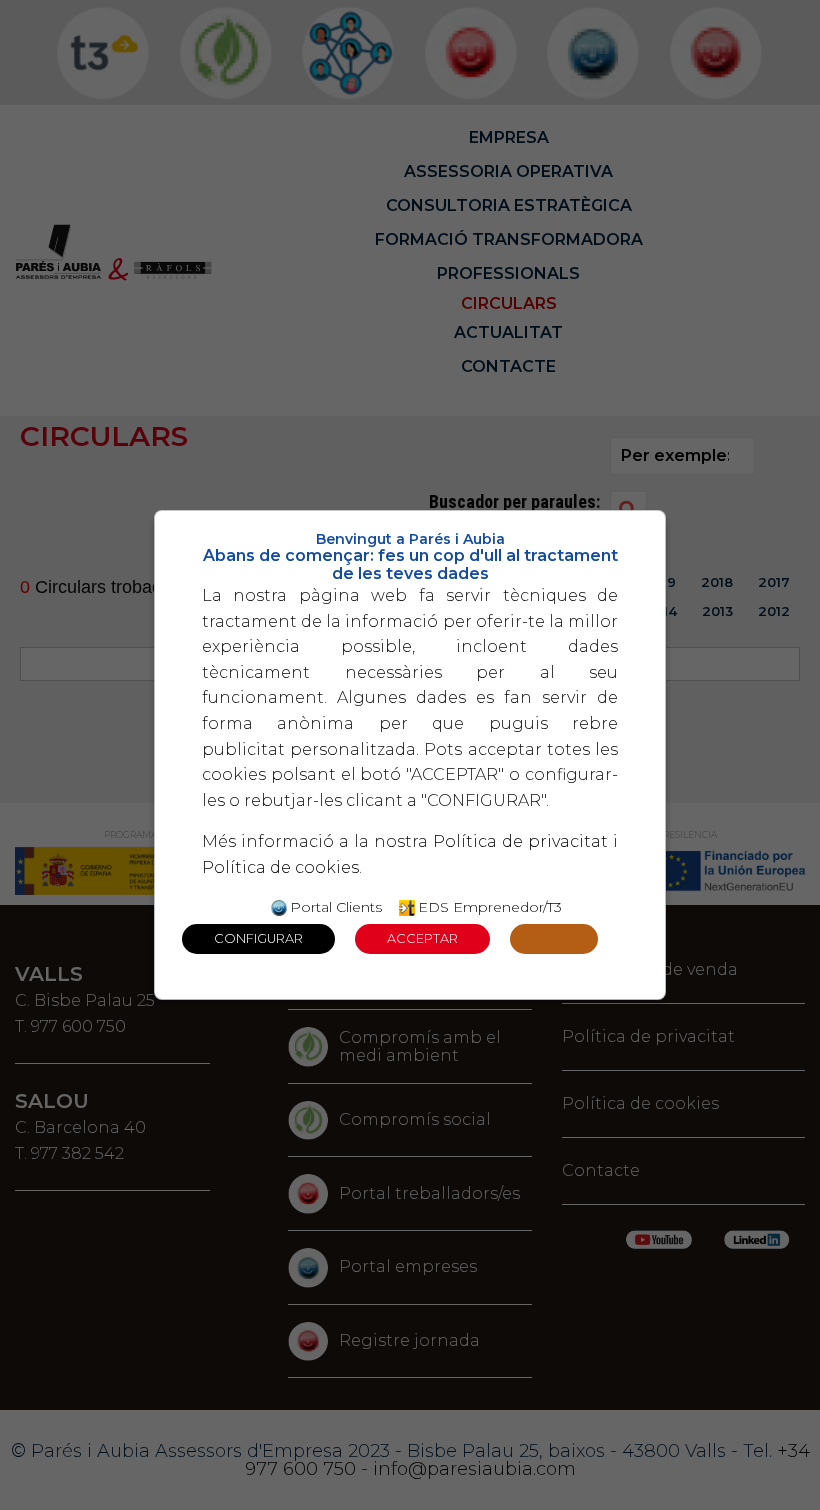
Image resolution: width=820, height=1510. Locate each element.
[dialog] (410, 755)
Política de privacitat (520, 841)
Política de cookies (280, 867)
